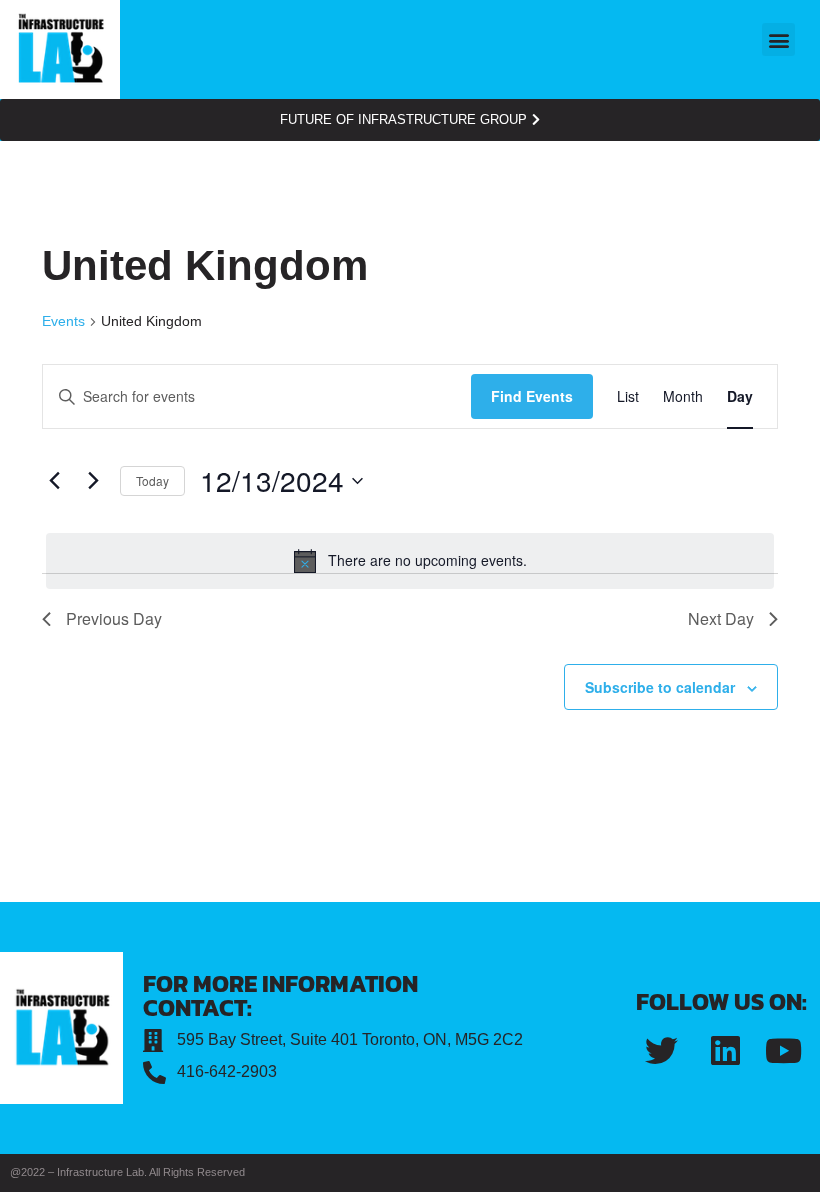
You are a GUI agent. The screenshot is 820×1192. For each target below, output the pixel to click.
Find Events (532, 396)
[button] (778, 39)
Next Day (721, 618)
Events (63, 321)
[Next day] (93, 481)
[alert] (410, 561)
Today (152, 480)
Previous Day (114, 618)
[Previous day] (54, 481)
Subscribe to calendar (660, 687)
